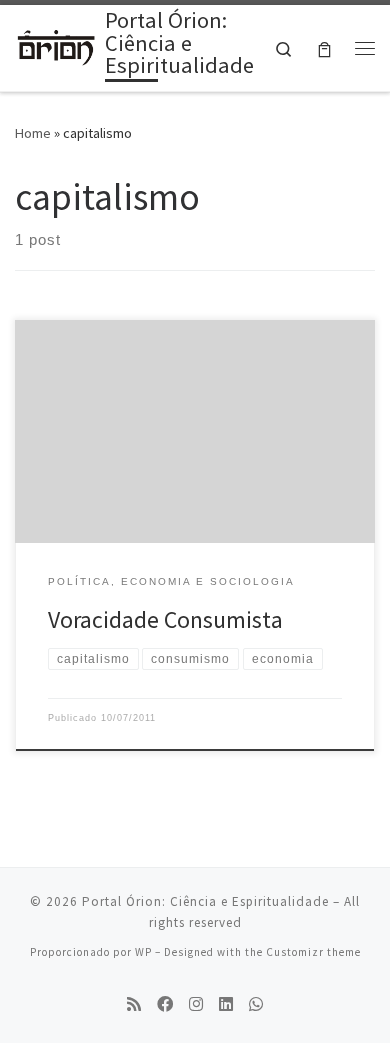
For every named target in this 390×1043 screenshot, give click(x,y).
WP (143, 952)
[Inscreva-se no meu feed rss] (134, 1004)
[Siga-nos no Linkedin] (226, 1004)
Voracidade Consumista (165, 619)
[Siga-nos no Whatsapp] (256, 1004)
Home (33, 133)
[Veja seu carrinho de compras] (324, 48)
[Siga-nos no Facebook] (165, 1004)
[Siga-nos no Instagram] (196, 1004)
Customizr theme (313, 952)
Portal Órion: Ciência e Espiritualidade (205, 901)
